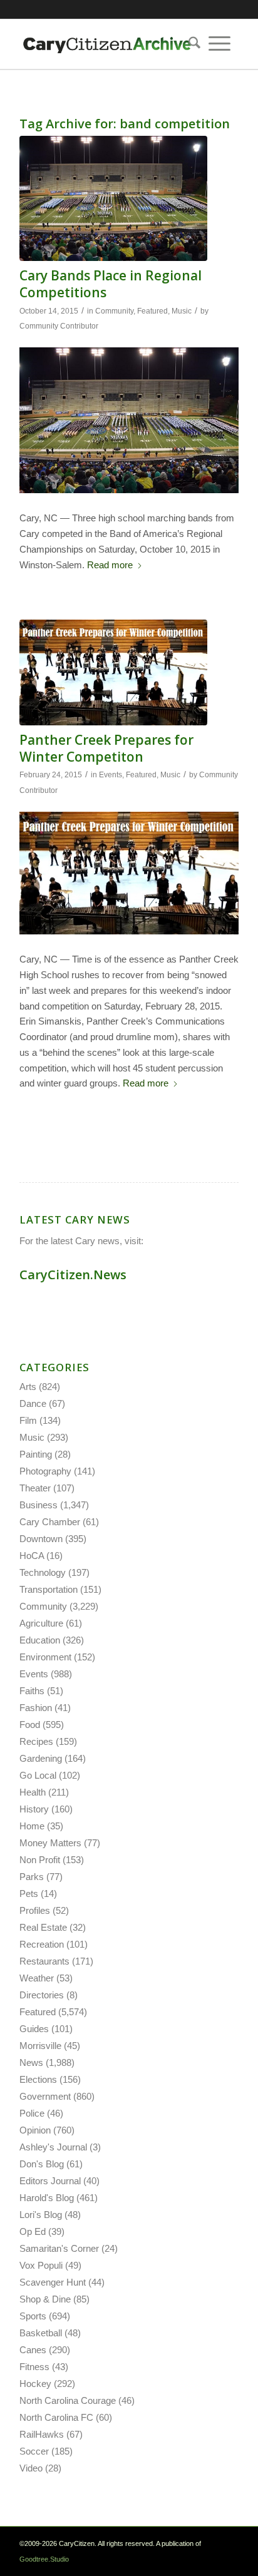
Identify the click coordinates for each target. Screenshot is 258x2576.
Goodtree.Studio (44, 2559)
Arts (28, 1387)
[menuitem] (190, 44)
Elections (38, 2079)
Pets (29, 1894)
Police (32, 2113)
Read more (110, 565)
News (31, 2062)
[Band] (113, 198)
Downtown (41, 1539)
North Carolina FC (56, 2417)
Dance (33, 1403)
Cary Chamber (50, 1522)
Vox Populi (41, 2265)
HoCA (32, 1556)
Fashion (36, 1708)
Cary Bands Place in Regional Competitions (111, 284)
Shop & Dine (45, 2299)
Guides (34, 2029)
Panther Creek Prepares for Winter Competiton (106, 748)
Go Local (38, 1775)
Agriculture (41, 1623)
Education (40, 1640)
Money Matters (50, 1843)
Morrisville (40, 2046)
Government (45, 2096)
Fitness (34, 2367)
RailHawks (42, 2434)
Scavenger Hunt (53, 2282)
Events (111, 775)
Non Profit (40, 1860)
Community (114, 311)
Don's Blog (42, 2164)
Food (30, 1725)
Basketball (41, 2333)
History (34, 1809)
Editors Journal (50, 2181)
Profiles (35, 1910)
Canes (33, 2350)
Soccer (34, 2451)
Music (182, 311)
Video (31, 2468)
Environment (45, 1657)
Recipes (36, 1741)
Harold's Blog (47, 2198)
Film (28, 1420)
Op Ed (33, 2231)
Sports (33, 2316)
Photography (45, 1471)
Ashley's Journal (53, 2147)
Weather (37, 1978)
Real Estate (43, 1927)
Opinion (35, 2130)
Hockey (35, 2384)
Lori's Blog (41, 2215)
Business (39, 1505)
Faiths (32, 1691)
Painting (36, 1454)
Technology (43, 1572)
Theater (35, 1488)
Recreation (42, 1944)
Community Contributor (59, 326)
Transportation (49, 1589)
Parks (32, 1877)
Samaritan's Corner (59, 2248)
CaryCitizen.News (73, 1275)
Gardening (41, 1758)
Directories (42, 1995)
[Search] (190, 44)
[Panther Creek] (113, 672)
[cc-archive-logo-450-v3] (107, 44)
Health (33, 1792)
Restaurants (44, 1961)
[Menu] (219, 44)
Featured (152, 311)
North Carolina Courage (68, 2400)
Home (32, 1826)
